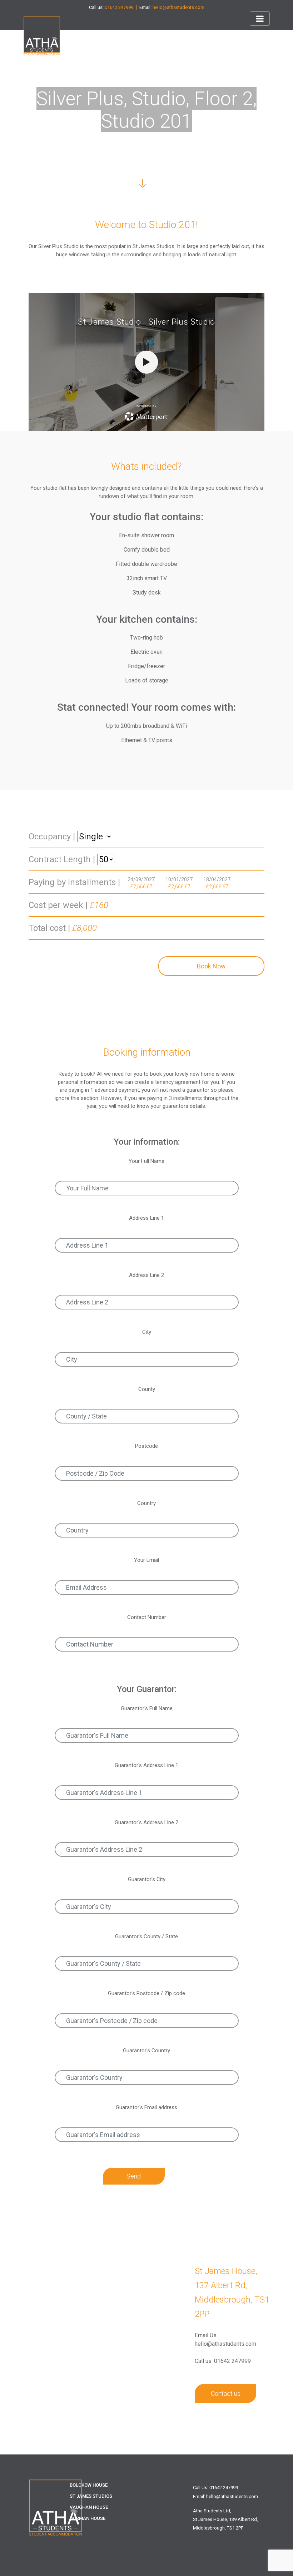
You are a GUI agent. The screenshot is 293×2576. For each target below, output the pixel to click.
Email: (172, 8)
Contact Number (147, 1617)
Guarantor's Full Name (147, 1708)
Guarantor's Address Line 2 (146, 1822)
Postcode (146, 1446)
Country (146, 1503)
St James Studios (91, 2496)
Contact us (226, 2394)
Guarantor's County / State (146, 1936)
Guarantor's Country (146, 2051)
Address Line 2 (146, 1275)
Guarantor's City (147, 1879)
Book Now (211, 966)
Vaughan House (89, 2507)
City (147, 1332)
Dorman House (88, 2518)
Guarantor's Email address (146, 2107)
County (147, 1389)
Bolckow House (89, 2485)
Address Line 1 (146, 1218)
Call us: (111, 8)
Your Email (146, 1560)
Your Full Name (146, 1161)
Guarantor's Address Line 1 (146, 1765)
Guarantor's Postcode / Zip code (146, 1993)
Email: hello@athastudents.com (225, 2496)
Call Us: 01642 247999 (215, 2488)
